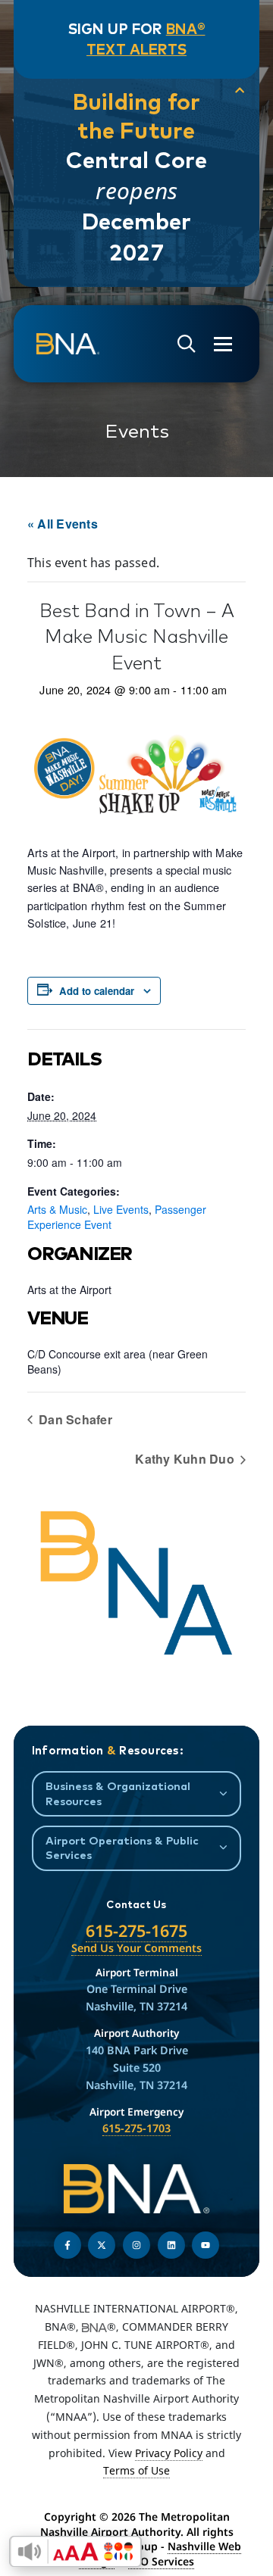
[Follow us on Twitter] (102, 2245)
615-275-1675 (136, 1930)
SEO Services (161, 2561)
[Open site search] (187, 344)
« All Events (63, 524)
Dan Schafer (74, 1419)
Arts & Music (57, 1209)
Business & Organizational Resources (118, 1793)
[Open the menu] (223, 344)
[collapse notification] (240, 90)
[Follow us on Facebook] (67, 2245)
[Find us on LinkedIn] (171, 2245)
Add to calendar (97, 991)
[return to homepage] (68, 345)
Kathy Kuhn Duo (186, 1459)
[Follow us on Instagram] (136, 2245)
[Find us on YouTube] (206, 2245)
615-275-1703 (136, 2128)
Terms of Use (136, 2470)
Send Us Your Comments (136, 1948)
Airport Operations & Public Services (122, 1848)
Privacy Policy (169, 2453)
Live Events (121, 1209)
